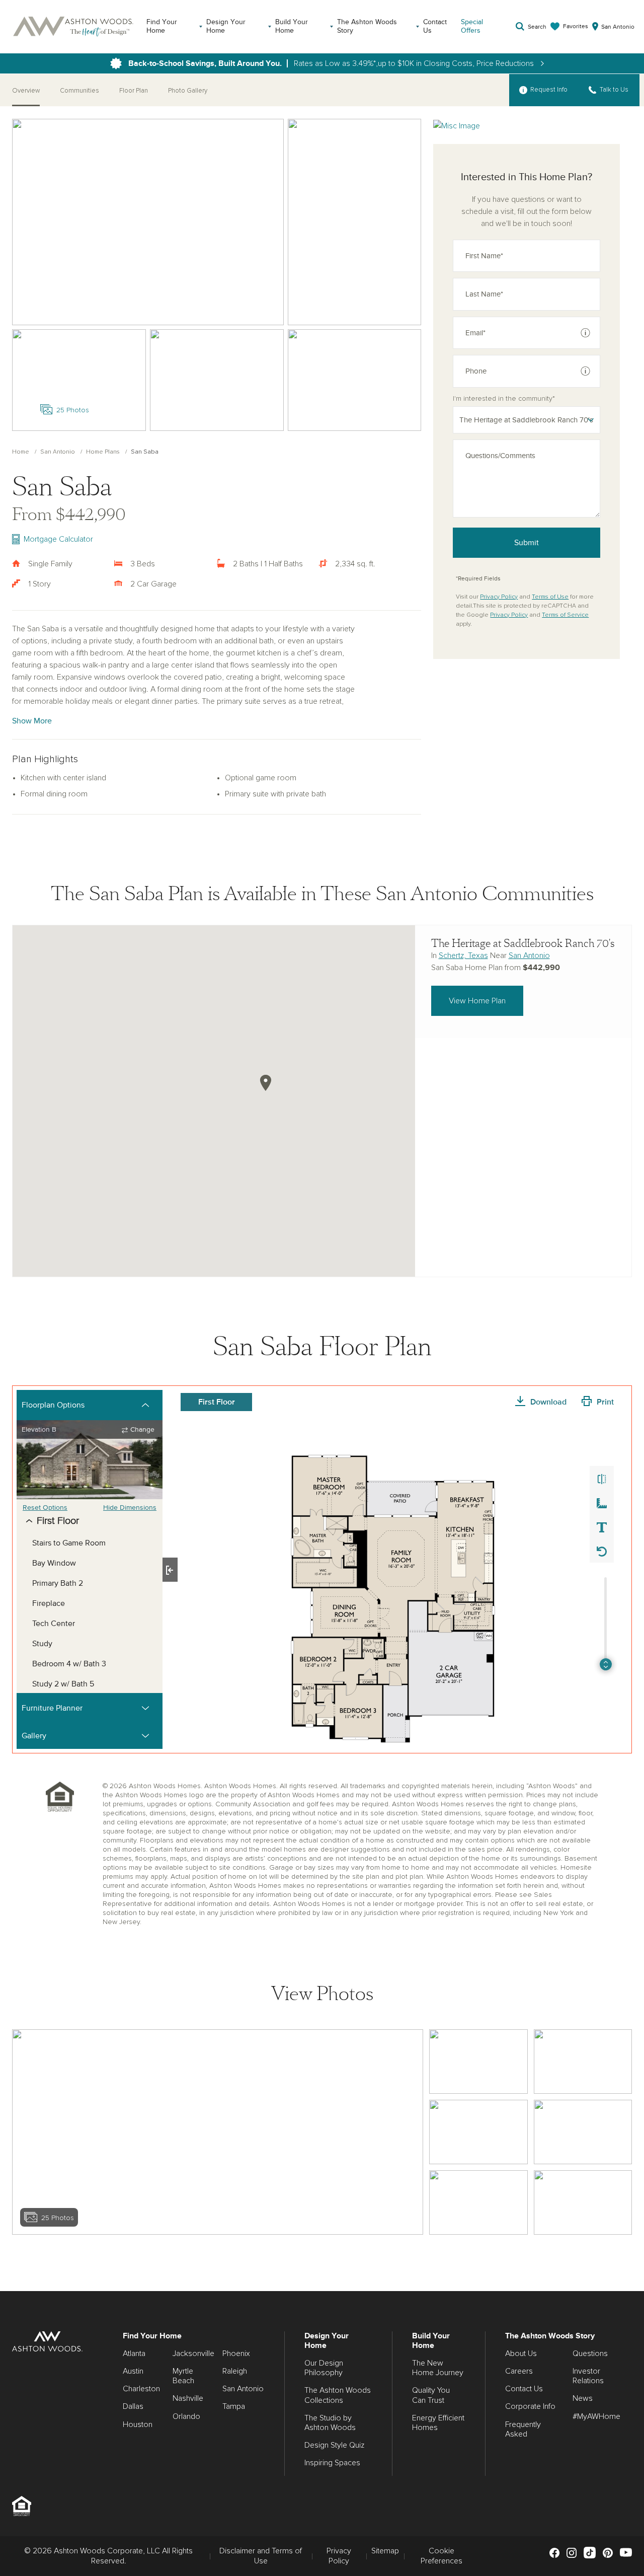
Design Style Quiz (334, 2445)
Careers (519, 2371)
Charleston (141, 2389)
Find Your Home (162, 26)
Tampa (234, 2406)
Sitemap (385, 2551)
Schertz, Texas (463, 955)
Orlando (186, 2416)
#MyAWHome (596, 2416)
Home (21, 452)
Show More (32, 721)
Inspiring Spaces (332, 2463)
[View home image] (478, 2062)
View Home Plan (477, 1001)
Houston (138, 2424)
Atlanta (134, 2353)
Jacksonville (193, 2353)
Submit (527, 543)
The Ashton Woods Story (367, 26)
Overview (26, 91)
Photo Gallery (188, 91)
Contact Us (435, 26)
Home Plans (103, 452)
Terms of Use (550, 597)
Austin (133, 2371)
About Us (521, 2353)
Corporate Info (530, 2406)
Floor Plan (134, 91)
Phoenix (236, 2353)
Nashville (188, 2398)
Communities (79, 91)
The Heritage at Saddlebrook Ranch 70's (523, 943)
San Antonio (58, 452)
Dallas (133, 2406)
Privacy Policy (499, 597)
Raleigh (235, 2371)
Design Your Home (226, 26)
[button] (266, 1083)
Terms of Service (565, 615)
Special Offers (472, 26)
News (583, 2398)
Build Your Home (292, 26)
